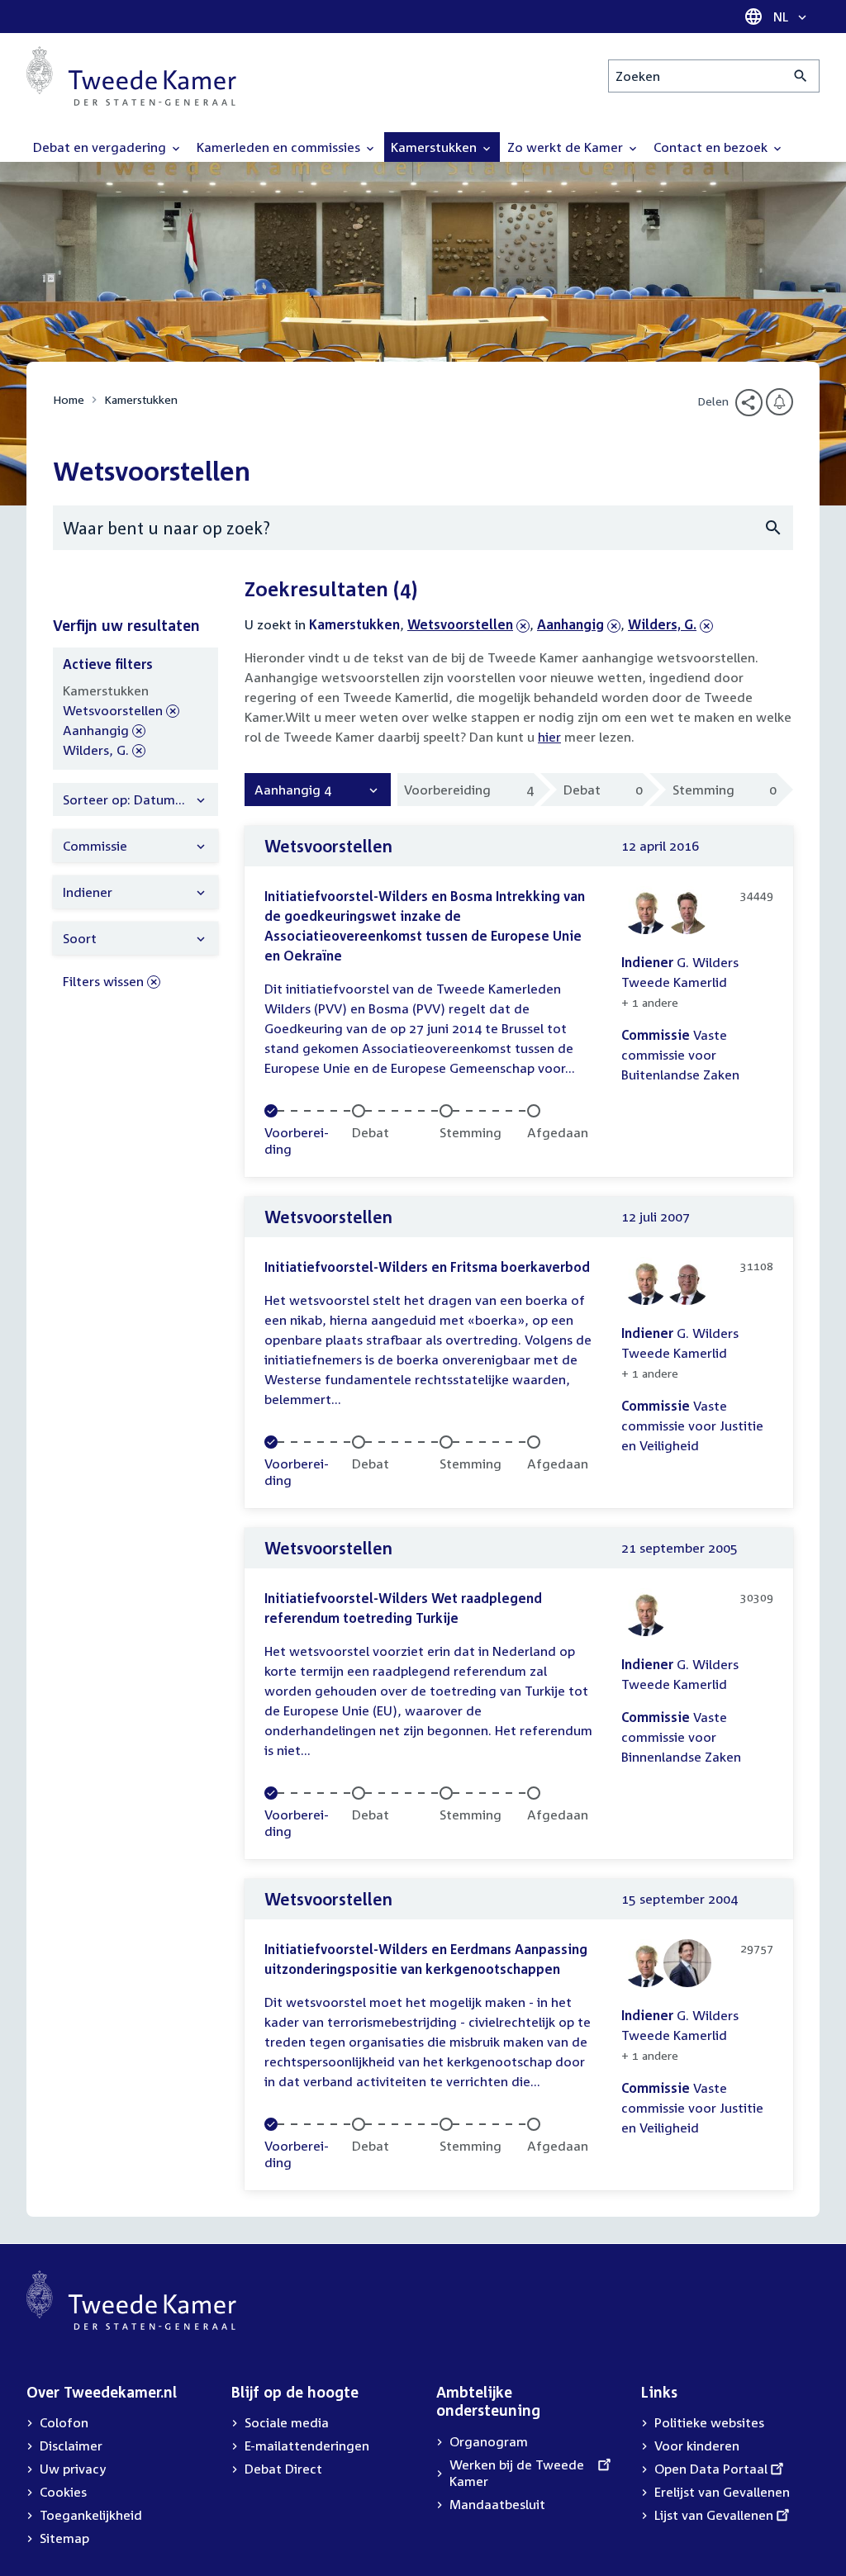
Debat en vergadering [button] (101, 147)
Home (69, 399)
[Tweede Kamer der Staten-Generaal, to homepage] (131, 76)
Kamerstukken (141, 399)
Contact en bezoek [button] (712, 147)
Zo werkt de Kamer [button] (567, 147)
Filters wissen (103, 981)
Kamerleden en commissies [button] (280, 147)
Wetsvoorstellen (460, 624)
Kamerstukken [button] (435, 147)
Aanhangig (570, 624)
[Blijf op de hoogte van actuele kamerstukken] (779, 402)
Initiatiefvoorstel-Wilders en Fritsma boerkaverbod (427, 1267)
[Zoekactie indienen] (801, 76)
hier (549, 737)
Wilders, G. (662, 624)
